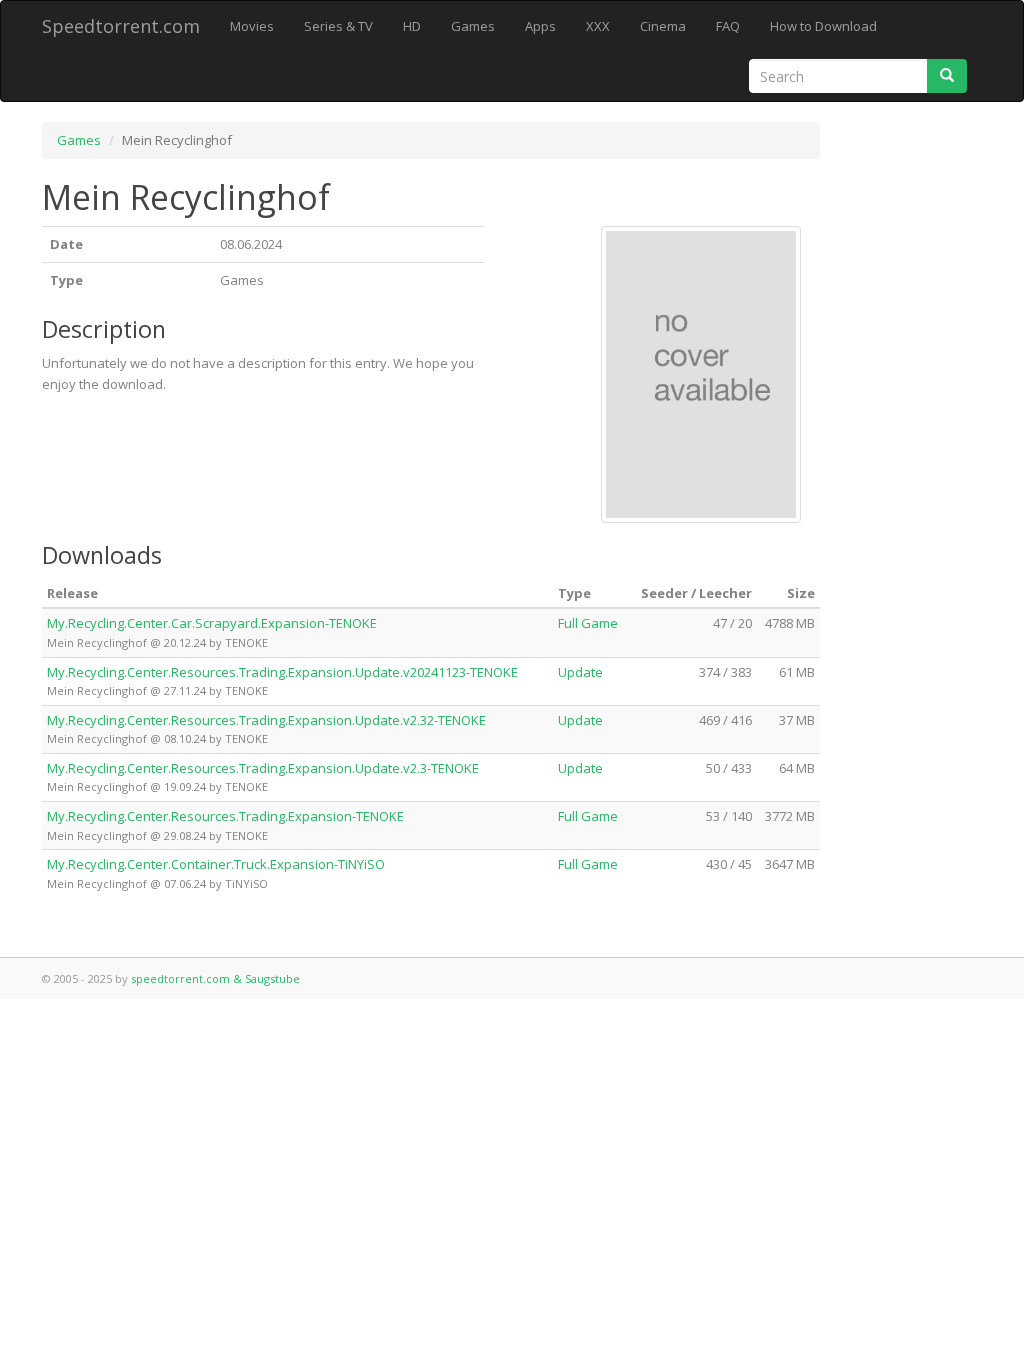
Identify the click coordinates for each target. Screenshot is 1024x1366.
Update (580, 672)
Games (473, 26)
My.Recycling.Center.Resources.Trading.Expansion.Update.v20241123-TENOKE (282, 672)
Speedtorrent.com (121, 26)
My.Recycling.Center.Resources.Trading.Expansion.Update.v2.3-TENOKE (263, 768)
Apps (540, 26)
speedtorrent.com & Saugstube (215, 978)
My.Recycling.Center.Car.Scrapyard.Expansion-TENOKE (212, 623)
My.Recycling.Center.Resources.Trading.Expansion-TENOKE (225, 816)
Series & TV (338, 26)
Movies (252, 26)
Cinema (663, 26)
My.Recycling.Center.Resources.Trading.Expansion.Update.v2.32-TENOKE (266, 720)
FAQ (728, 26)
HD (412, 26)
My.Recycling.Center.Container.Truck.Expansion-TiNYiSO (216, 864)
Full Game (588, 623)
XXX (598, 26)
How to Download (823, 26)
